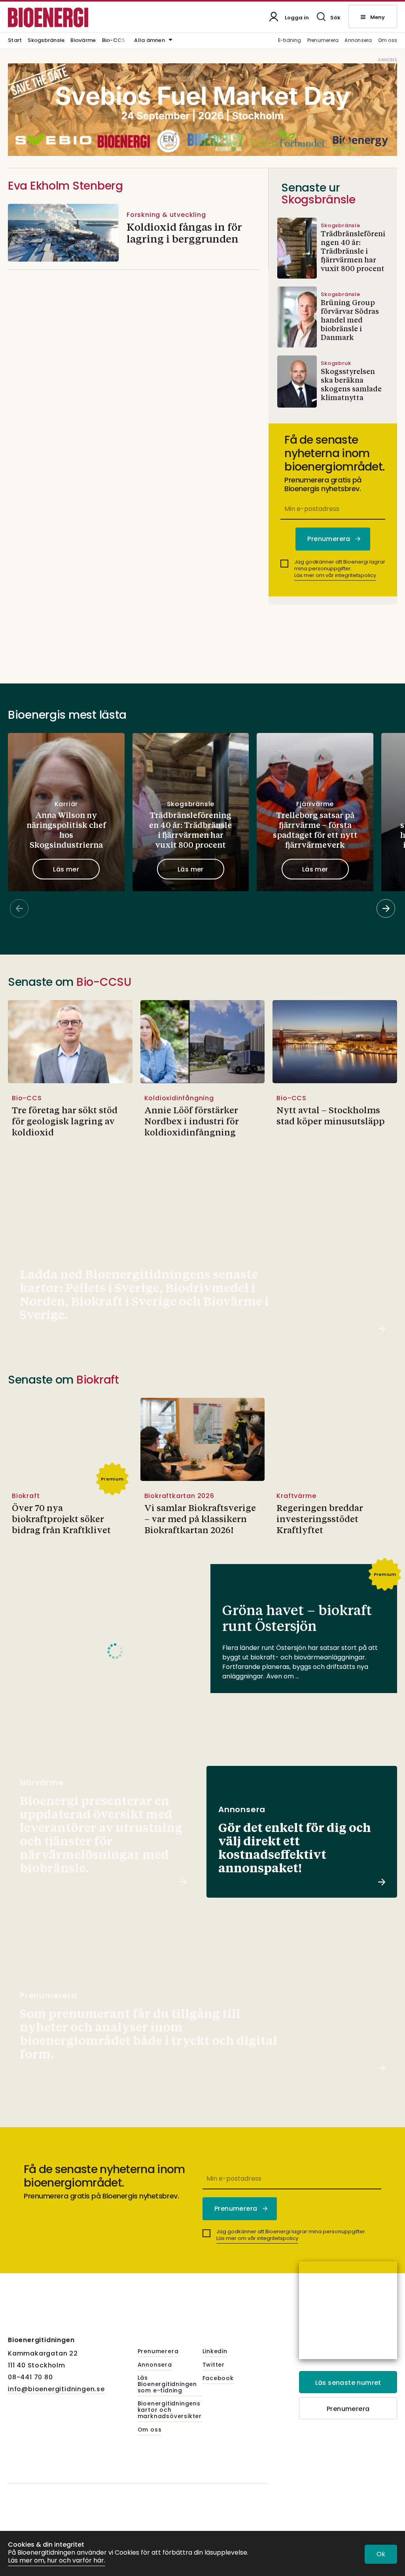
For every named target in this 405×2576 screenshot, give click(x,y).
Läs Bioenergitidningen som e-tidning (167, 2384)
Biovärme (83, 41)
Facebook (218, 2379)
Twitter (214, 2365)
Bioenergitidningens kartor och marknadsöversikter (170, 2410)
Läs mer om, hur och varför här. (57, 2561)
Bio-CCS (114, 41)
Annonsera (358, 41)
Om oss (388, 41)
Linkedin (215, 2352)
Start (15, 41)
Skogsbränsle (46, 41)
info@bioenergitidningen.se (56, 2389)
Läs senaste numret (348, 2383)
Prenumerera (323, 41)
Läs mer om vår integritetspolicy (335, 575)
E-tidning (290, 41)
